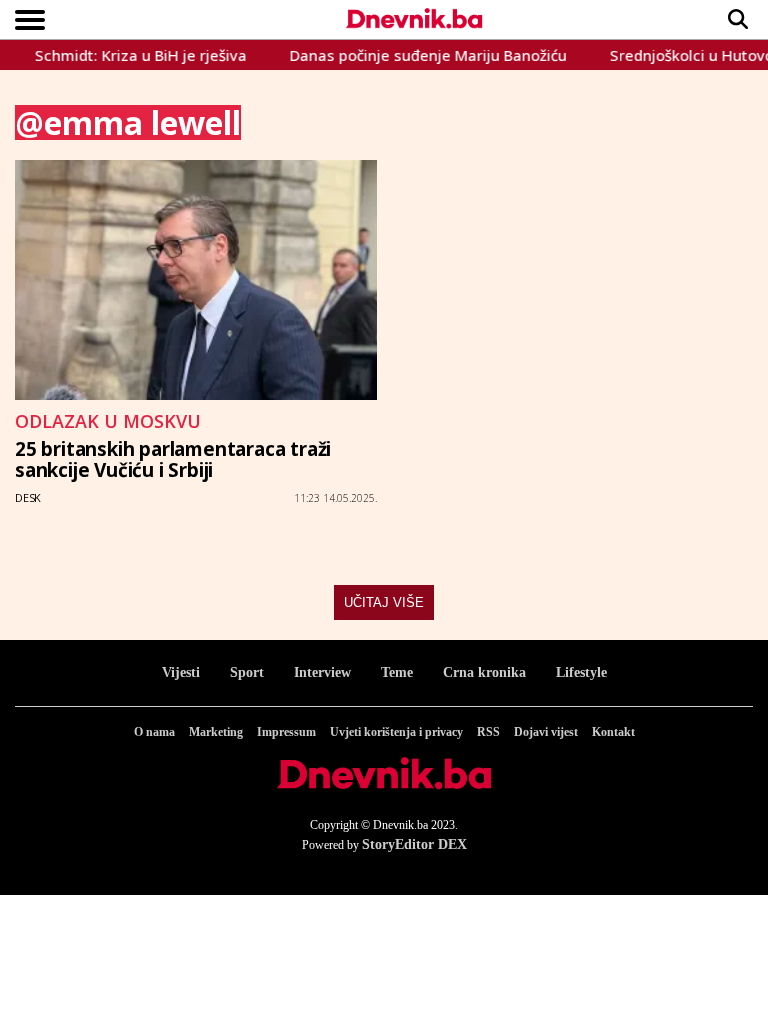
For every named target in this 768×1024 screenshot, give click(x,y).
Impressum (286, 732)
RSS (488, 732)
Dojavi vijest (546, 732)
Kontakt (613, 732)
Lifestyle (581, 672)
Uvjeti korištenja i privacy (396, 732)
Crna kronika (484, 672)
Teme (397, 672)
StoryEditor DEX (414, 844)
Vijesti (181, 672)
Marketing (216, 732)
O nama (154, 732)
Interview (322, 672)
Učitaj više (384, 602)
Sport (247, 672)
